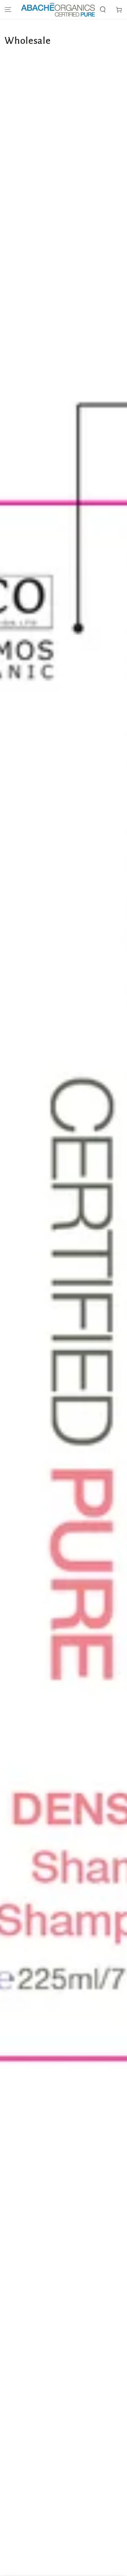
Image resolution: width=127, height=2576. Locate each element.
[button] (103, 10)
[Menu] (8, 10)
